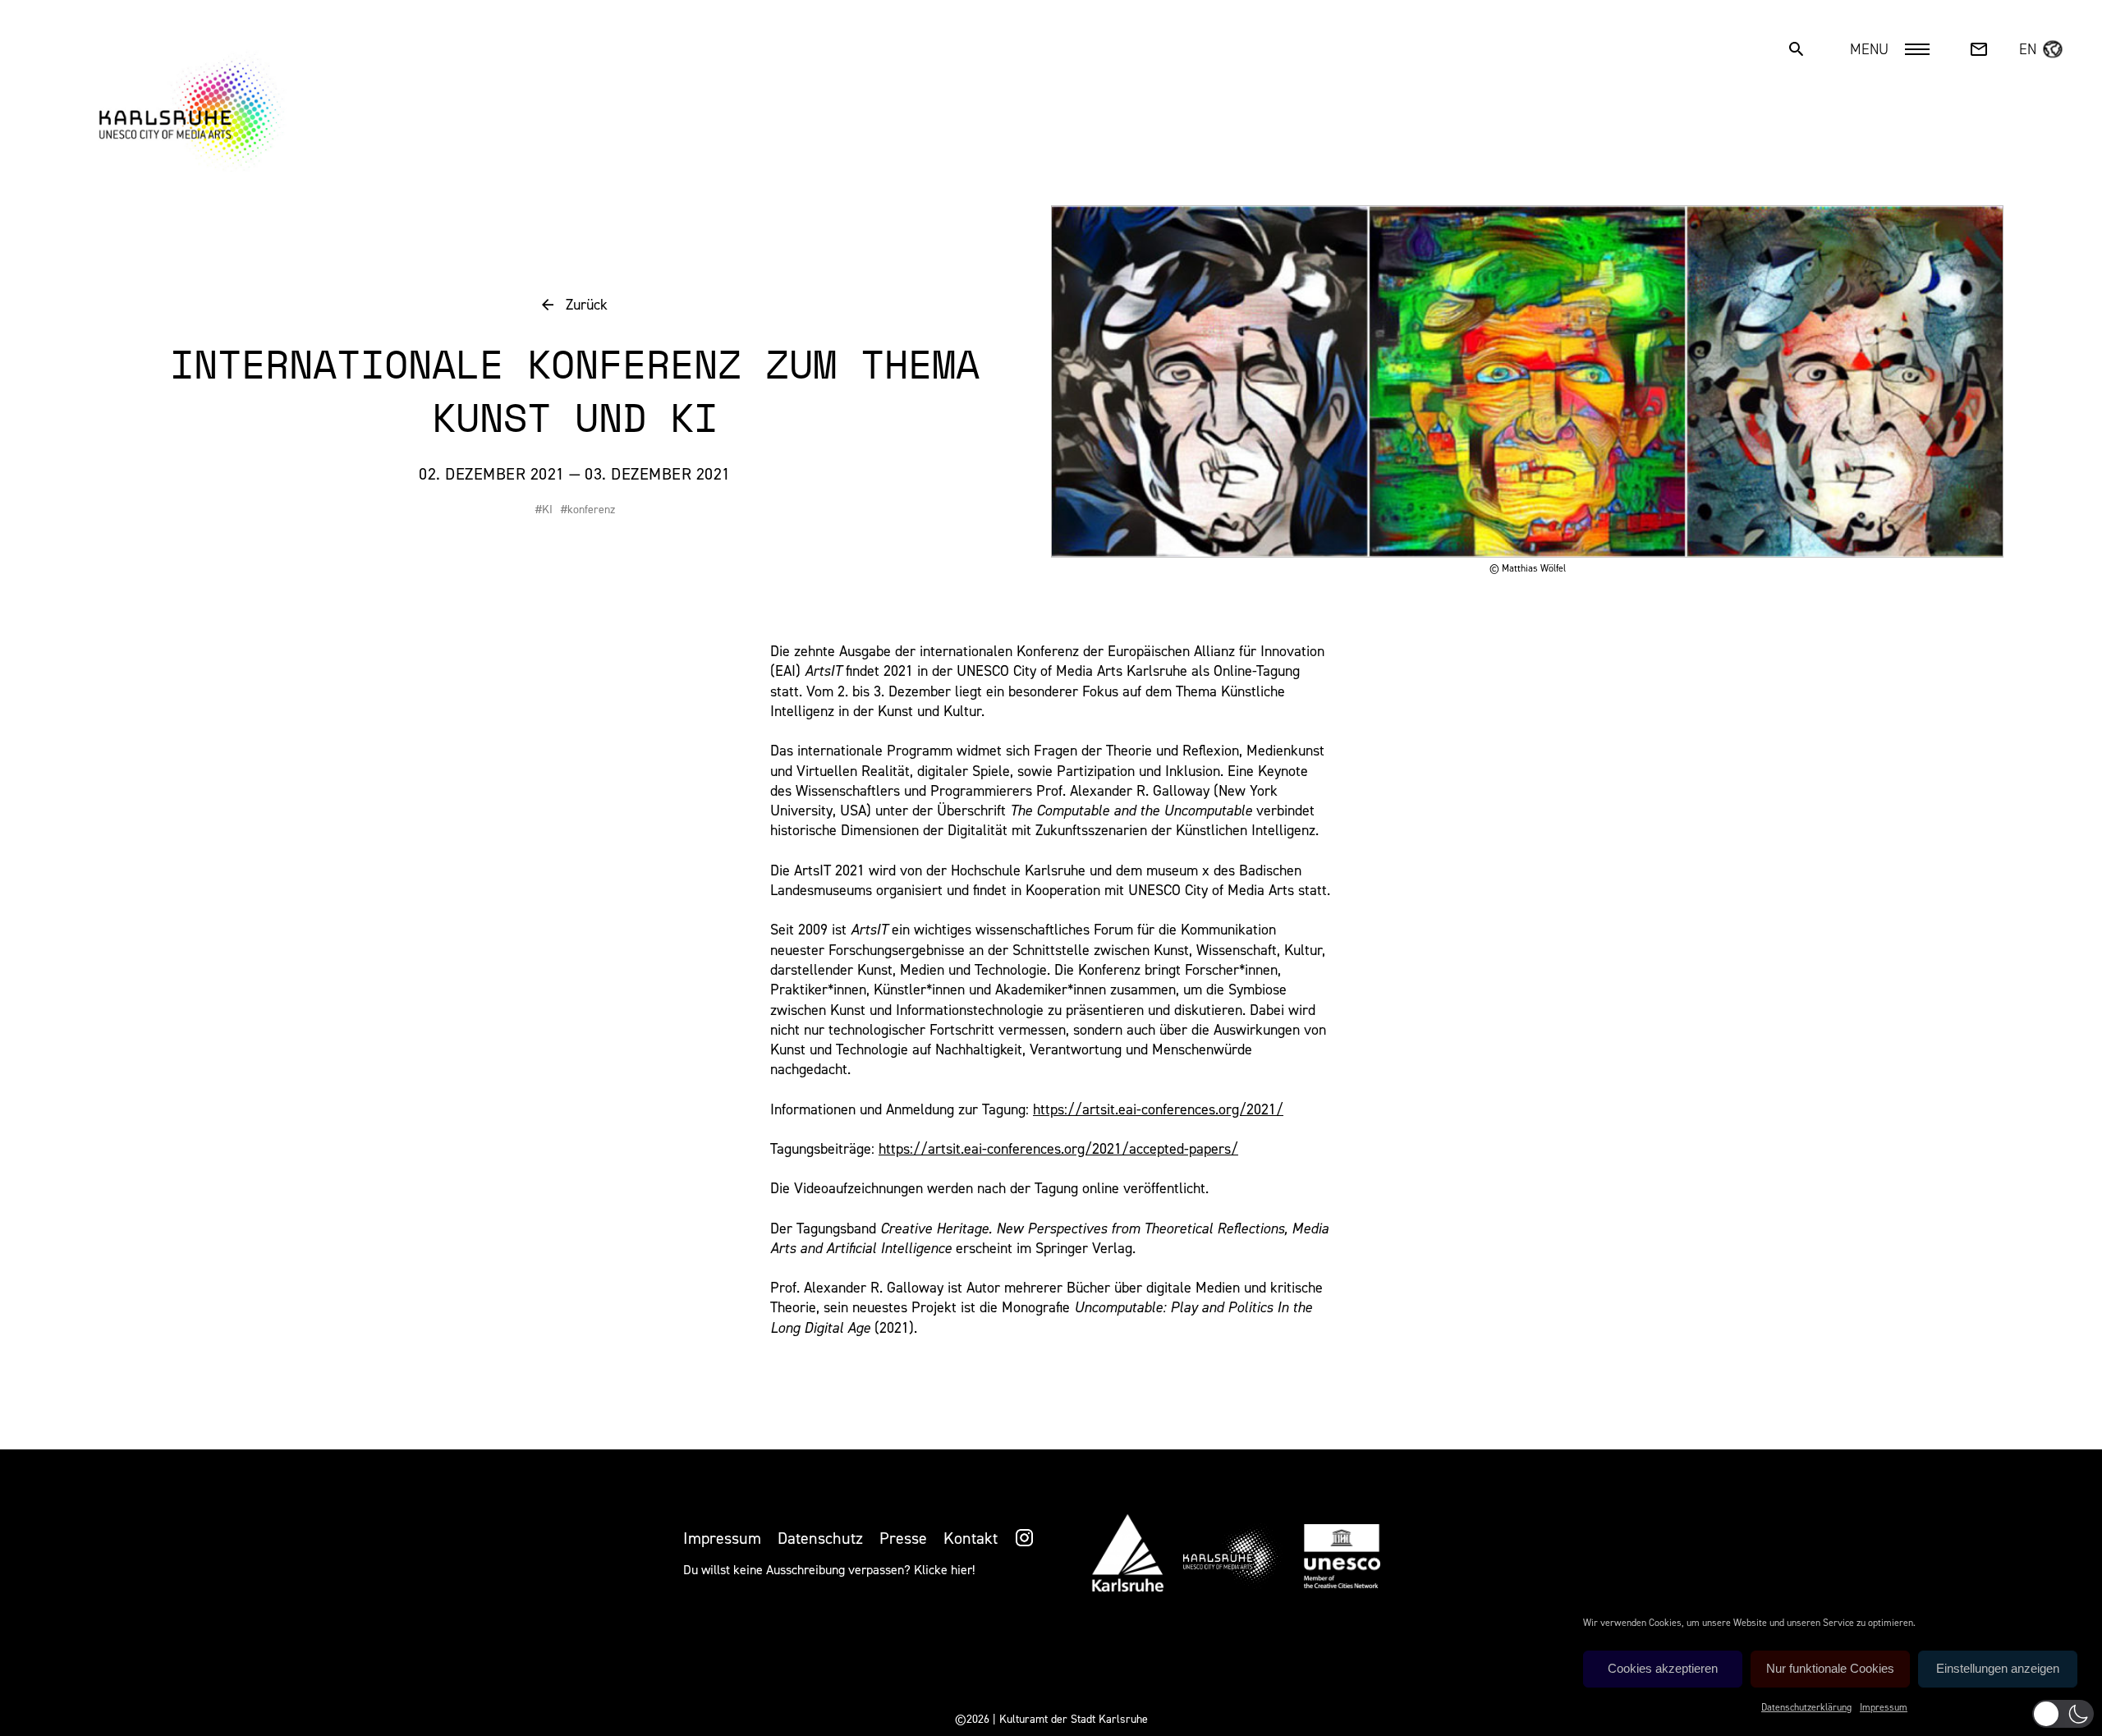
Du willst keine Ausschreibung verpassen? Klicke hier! (829, 1570)
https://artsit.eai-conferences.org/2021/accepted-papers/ (1058, 1149)
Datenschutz (820, 1538)
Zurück (587, 305)
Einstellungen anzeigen (1998, 1668)
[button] (2063, 1714)
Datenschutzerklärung (1806, 1707)
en (2028, 49)
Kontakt (971, 1538)
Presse (903, 1538)
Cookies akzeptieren (1663, 1668)
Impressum (1884, 1707)
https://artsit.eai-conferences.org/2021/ (1158, 1109)
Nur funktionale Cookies (1830, 1668)
